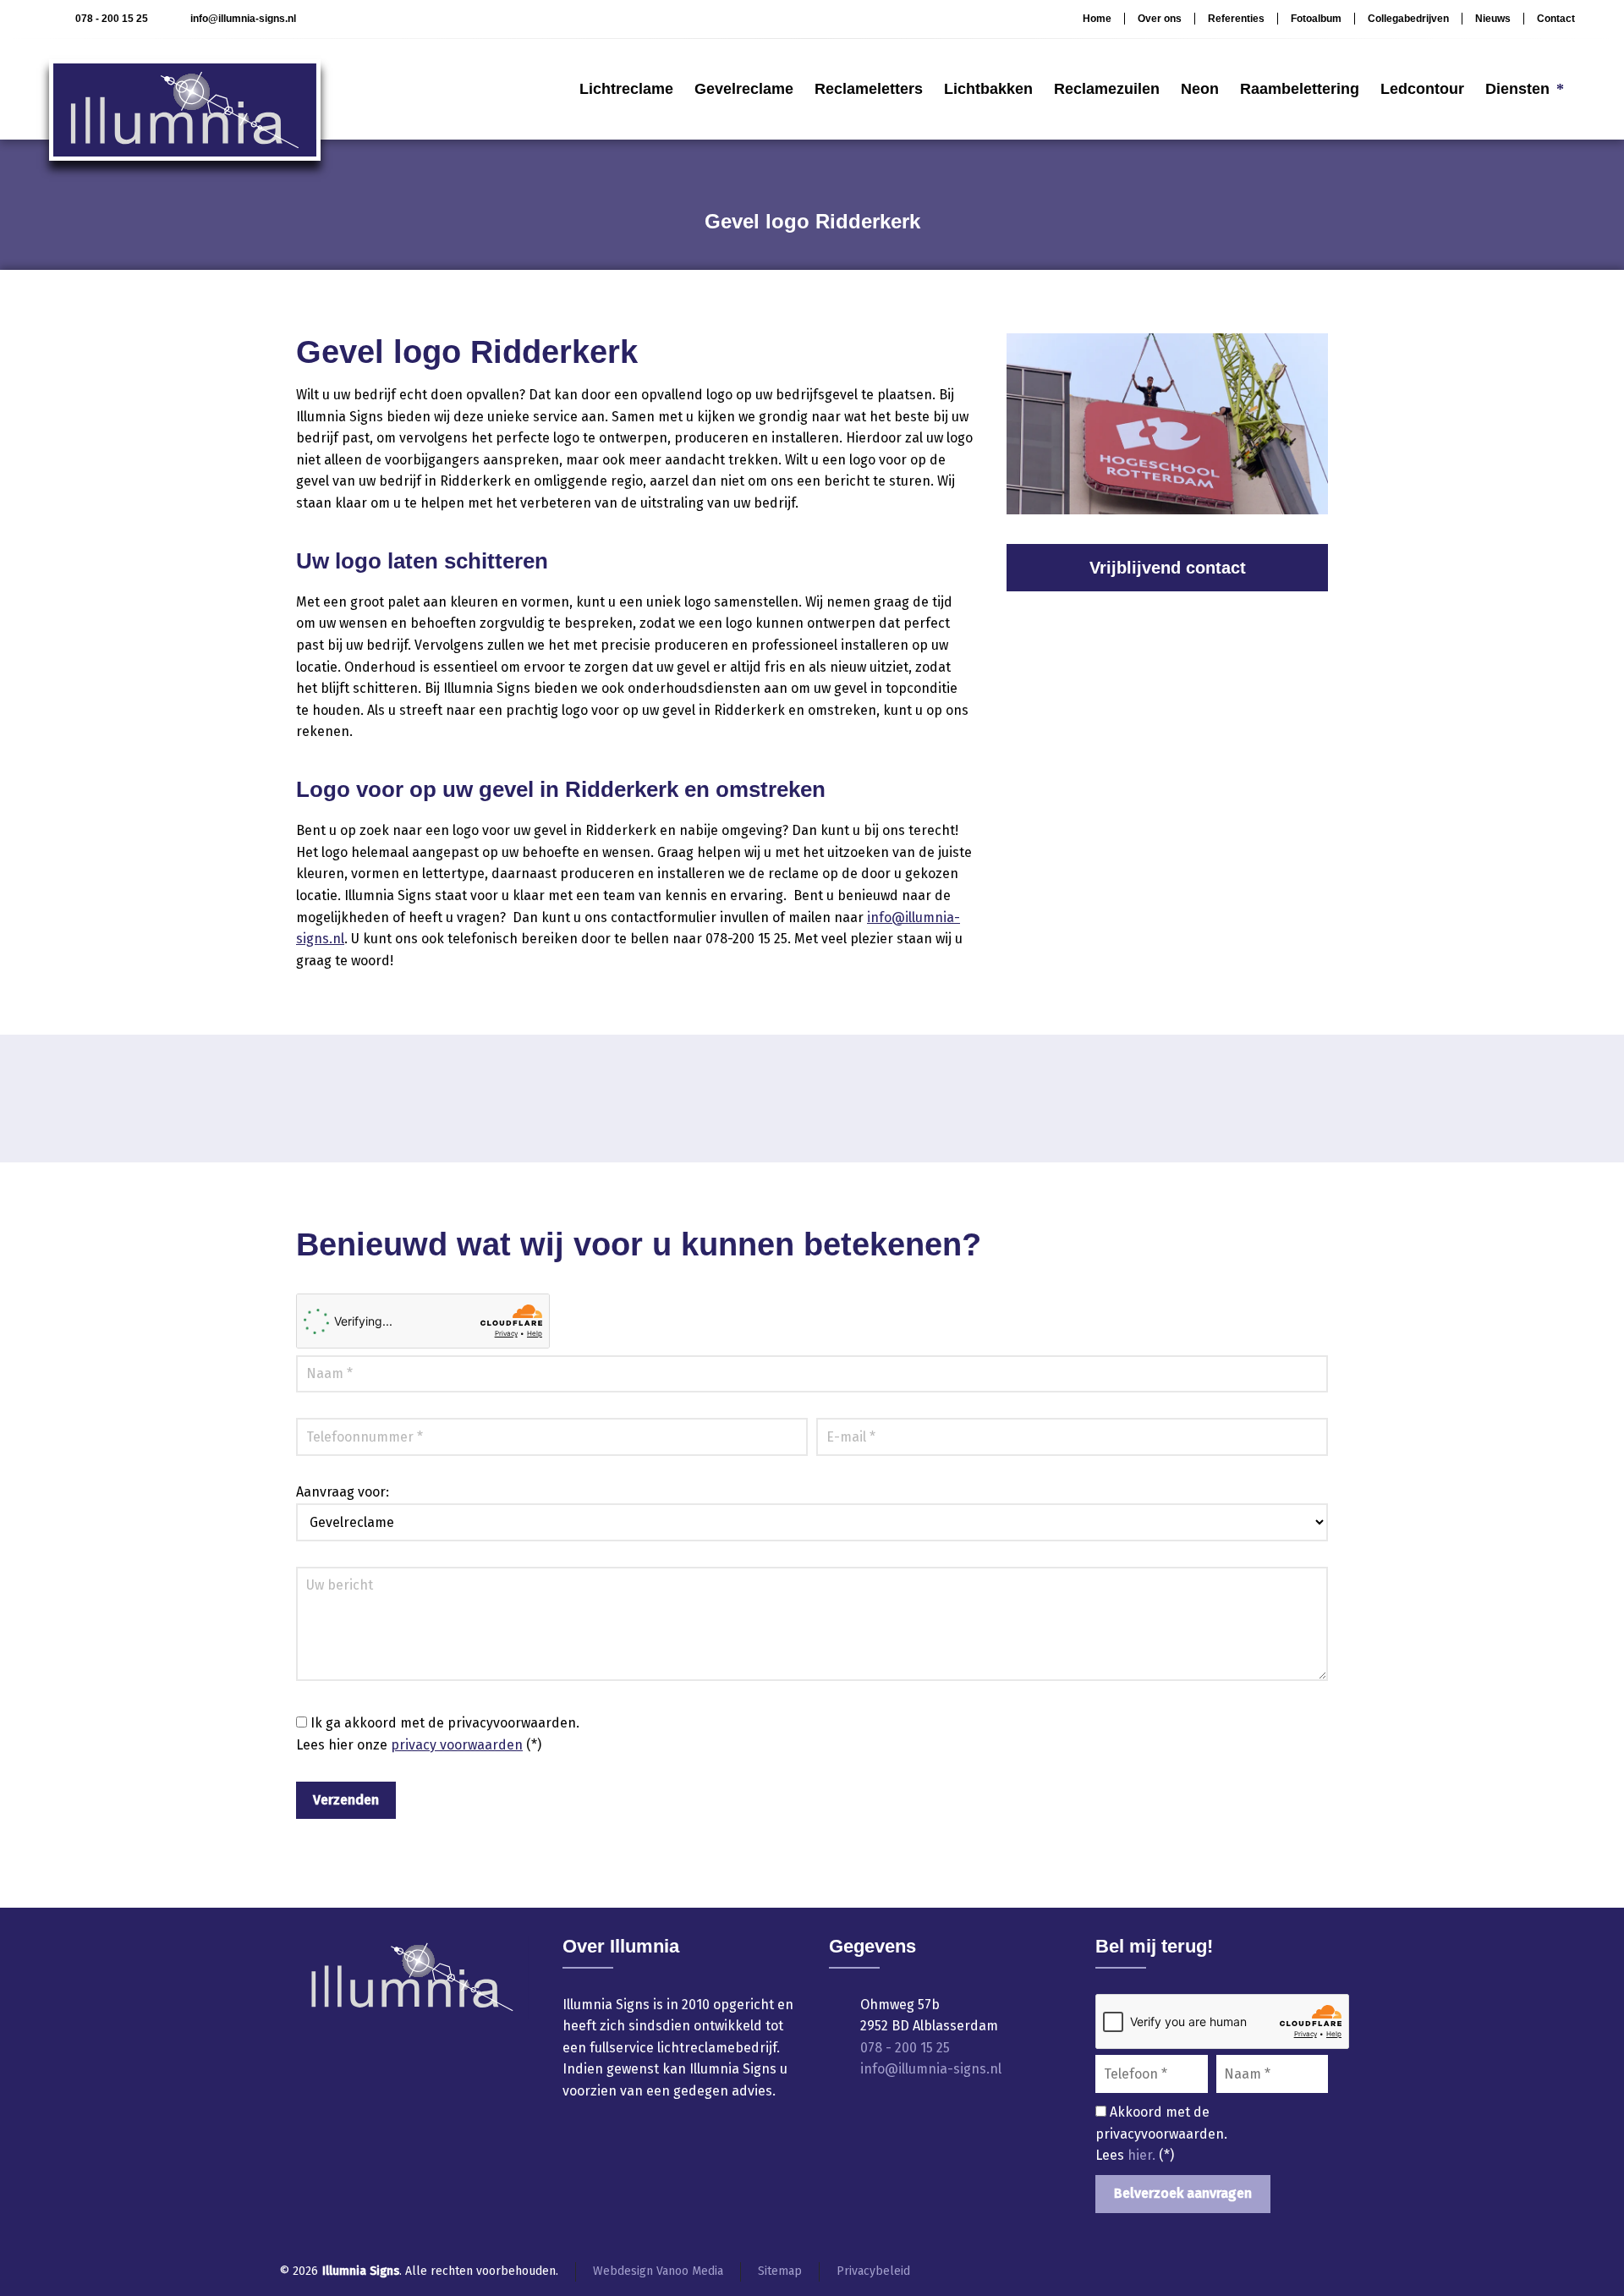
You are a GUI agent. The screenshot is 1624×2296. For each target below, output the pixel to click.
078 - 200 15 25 (111, 19)
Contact (1556, 19)
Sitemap (780, 2271)
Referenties (1236, 19)
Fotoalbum (1316, 19)
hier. (1143, 2155)
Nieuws (1493, 19)
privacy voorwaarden (457, 1745)
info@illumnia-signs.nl (243, 19)
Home (1097, 19)
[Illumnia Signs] (184, 89)
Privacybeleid (873, 2271)
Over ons (1160, 19)
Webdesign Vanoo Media (658, 2271)
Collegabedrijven (1408, 19)
